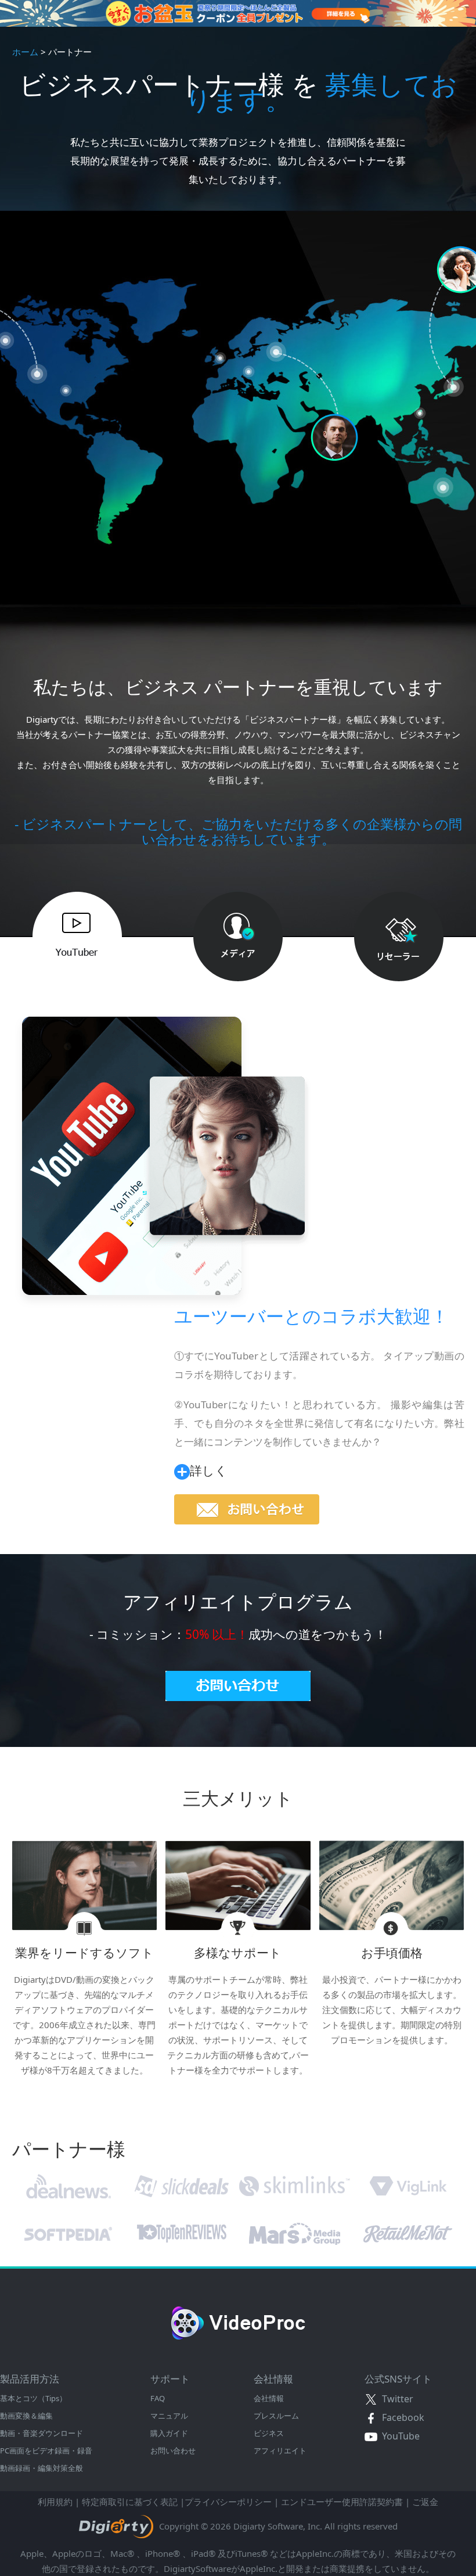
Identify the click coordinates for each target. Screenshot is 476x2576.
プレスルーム (276, 2416)
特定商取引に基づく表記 (130, 2502)
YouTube (399, 2436)
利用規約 (55, 2502)
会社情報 (269, 2398)
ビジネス (269, 2433)
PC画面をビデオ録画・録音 (46, 2451)
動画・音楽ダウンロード (42, 2433)
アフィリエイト (280, 2451)
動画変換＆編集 (26, 2416)
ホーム (25, 52)
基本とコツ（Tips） (33, 2398)
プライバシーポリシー (228, 2502)
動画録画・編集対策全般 (42, 2468)
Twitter (395, 2399)
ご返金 (425, 2502)
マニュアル (169, 2416)
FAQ (158, 2398)
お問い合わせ (173, 2451)
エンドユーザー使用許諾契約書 (342, 2502)
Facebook (401, 2417)
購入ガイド (169, 2433)
